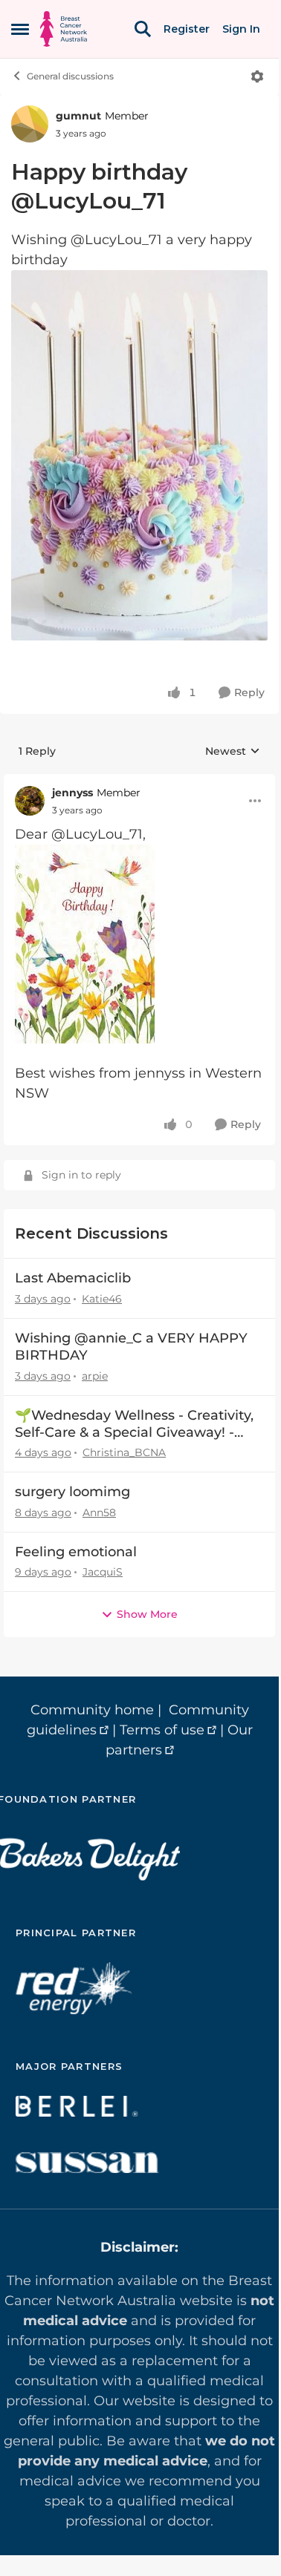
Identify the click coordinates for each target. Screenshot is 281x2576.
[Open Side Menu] (20, 29)
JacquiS (103, 1572)
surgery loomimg (72, 1492)
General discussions (70, 76)
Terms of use (162, 1730)
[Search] (143, 29)
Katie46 (102, 1299)
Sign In (241, 29)
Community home (92, 1710)
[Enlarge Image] (139, 455)
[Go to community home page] (64, 29)
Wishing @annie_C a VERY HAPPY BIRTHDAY (131, 1347)
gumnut (78, 116)
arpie (95, 1376)
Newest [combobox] (233, 752)
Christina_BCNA (124, 1452)
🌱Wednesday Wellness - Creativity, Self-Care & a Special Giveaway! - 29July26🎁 (134, 1425)
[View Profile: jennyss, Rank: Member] (30, 801)
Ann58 (99, 1513)
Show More (147, 1614)
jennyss (72, 793)
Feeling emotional (76, 1552)
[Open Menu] (257, 76)
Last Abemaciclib (73, 1278)
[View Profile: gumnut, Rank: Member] (30, 124)
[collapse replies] (139, 781)
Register (187, 29)
